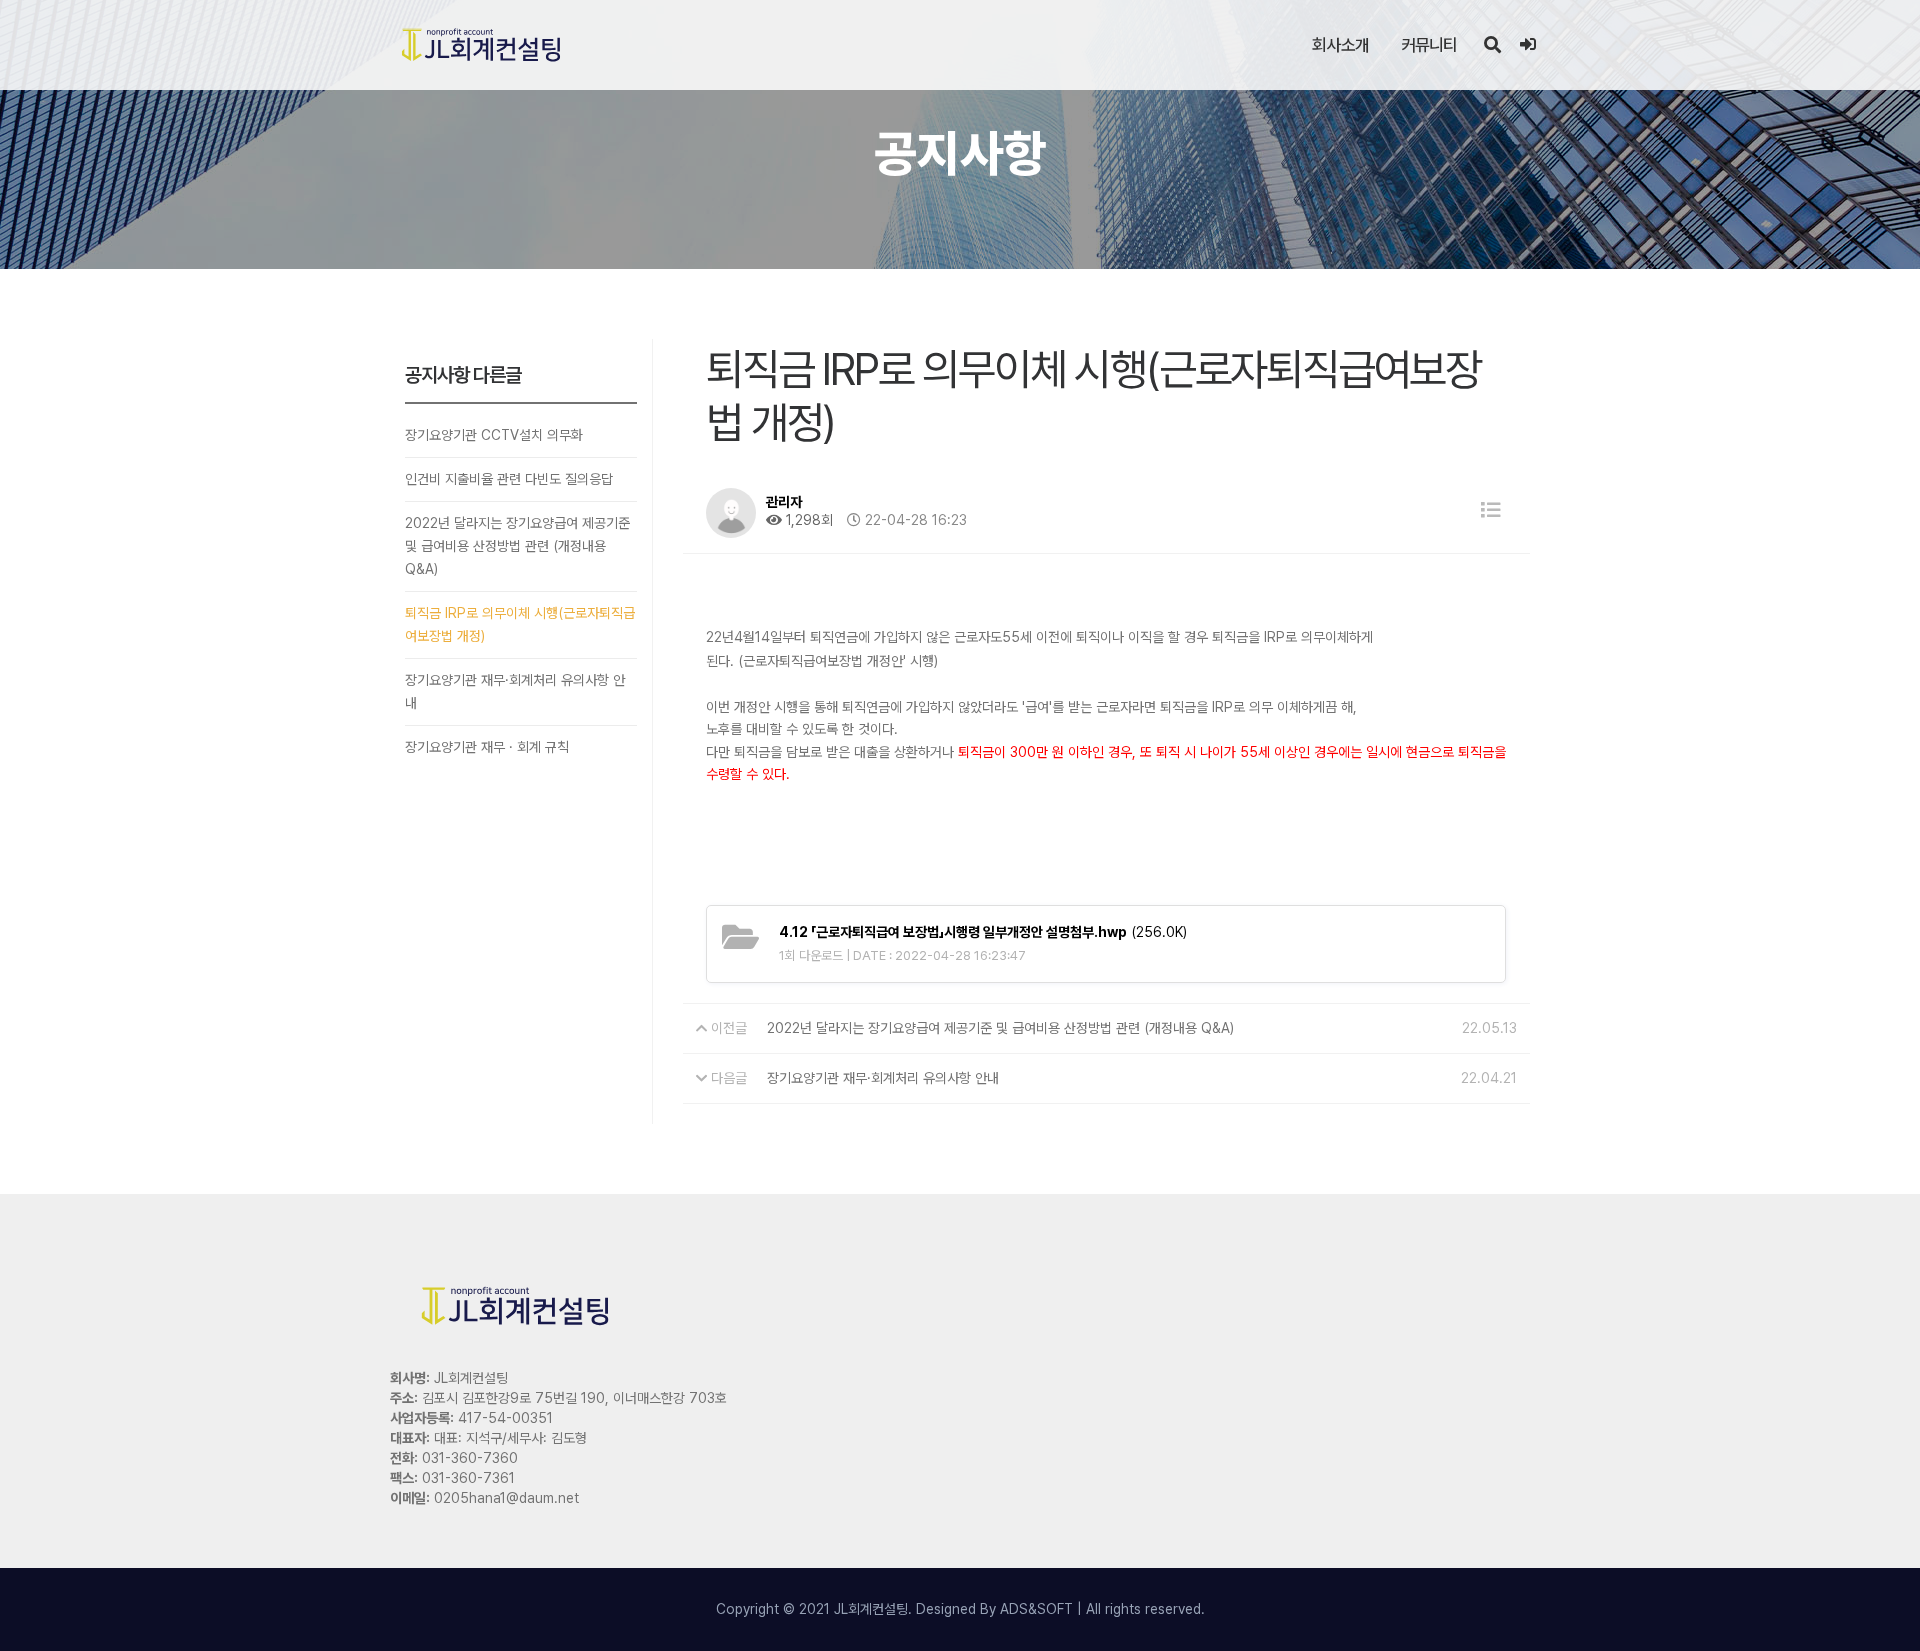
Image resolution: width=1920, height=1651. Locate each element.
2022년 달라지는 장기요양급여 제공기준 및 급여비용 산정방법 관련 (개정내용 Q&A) (517, 546)
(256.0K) (983, 932)
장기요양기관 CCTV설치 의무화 (494, 435)
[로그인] (1527, 45)
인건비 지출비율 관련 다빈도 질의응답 (509, 479)
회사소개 (1340, 45)
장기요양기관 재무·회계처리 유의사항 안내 (515, 691)
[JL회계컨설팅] (481, 45)
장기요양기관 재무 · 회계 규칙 (487, 747)
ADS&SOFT (1036, 1609)
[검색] (1492, 45)
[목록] (1491, 510)
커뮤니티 (1429, 45)
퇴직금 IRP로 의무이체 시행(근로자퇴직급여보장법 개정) (520, 624)
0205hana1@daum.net (506, 1498)
